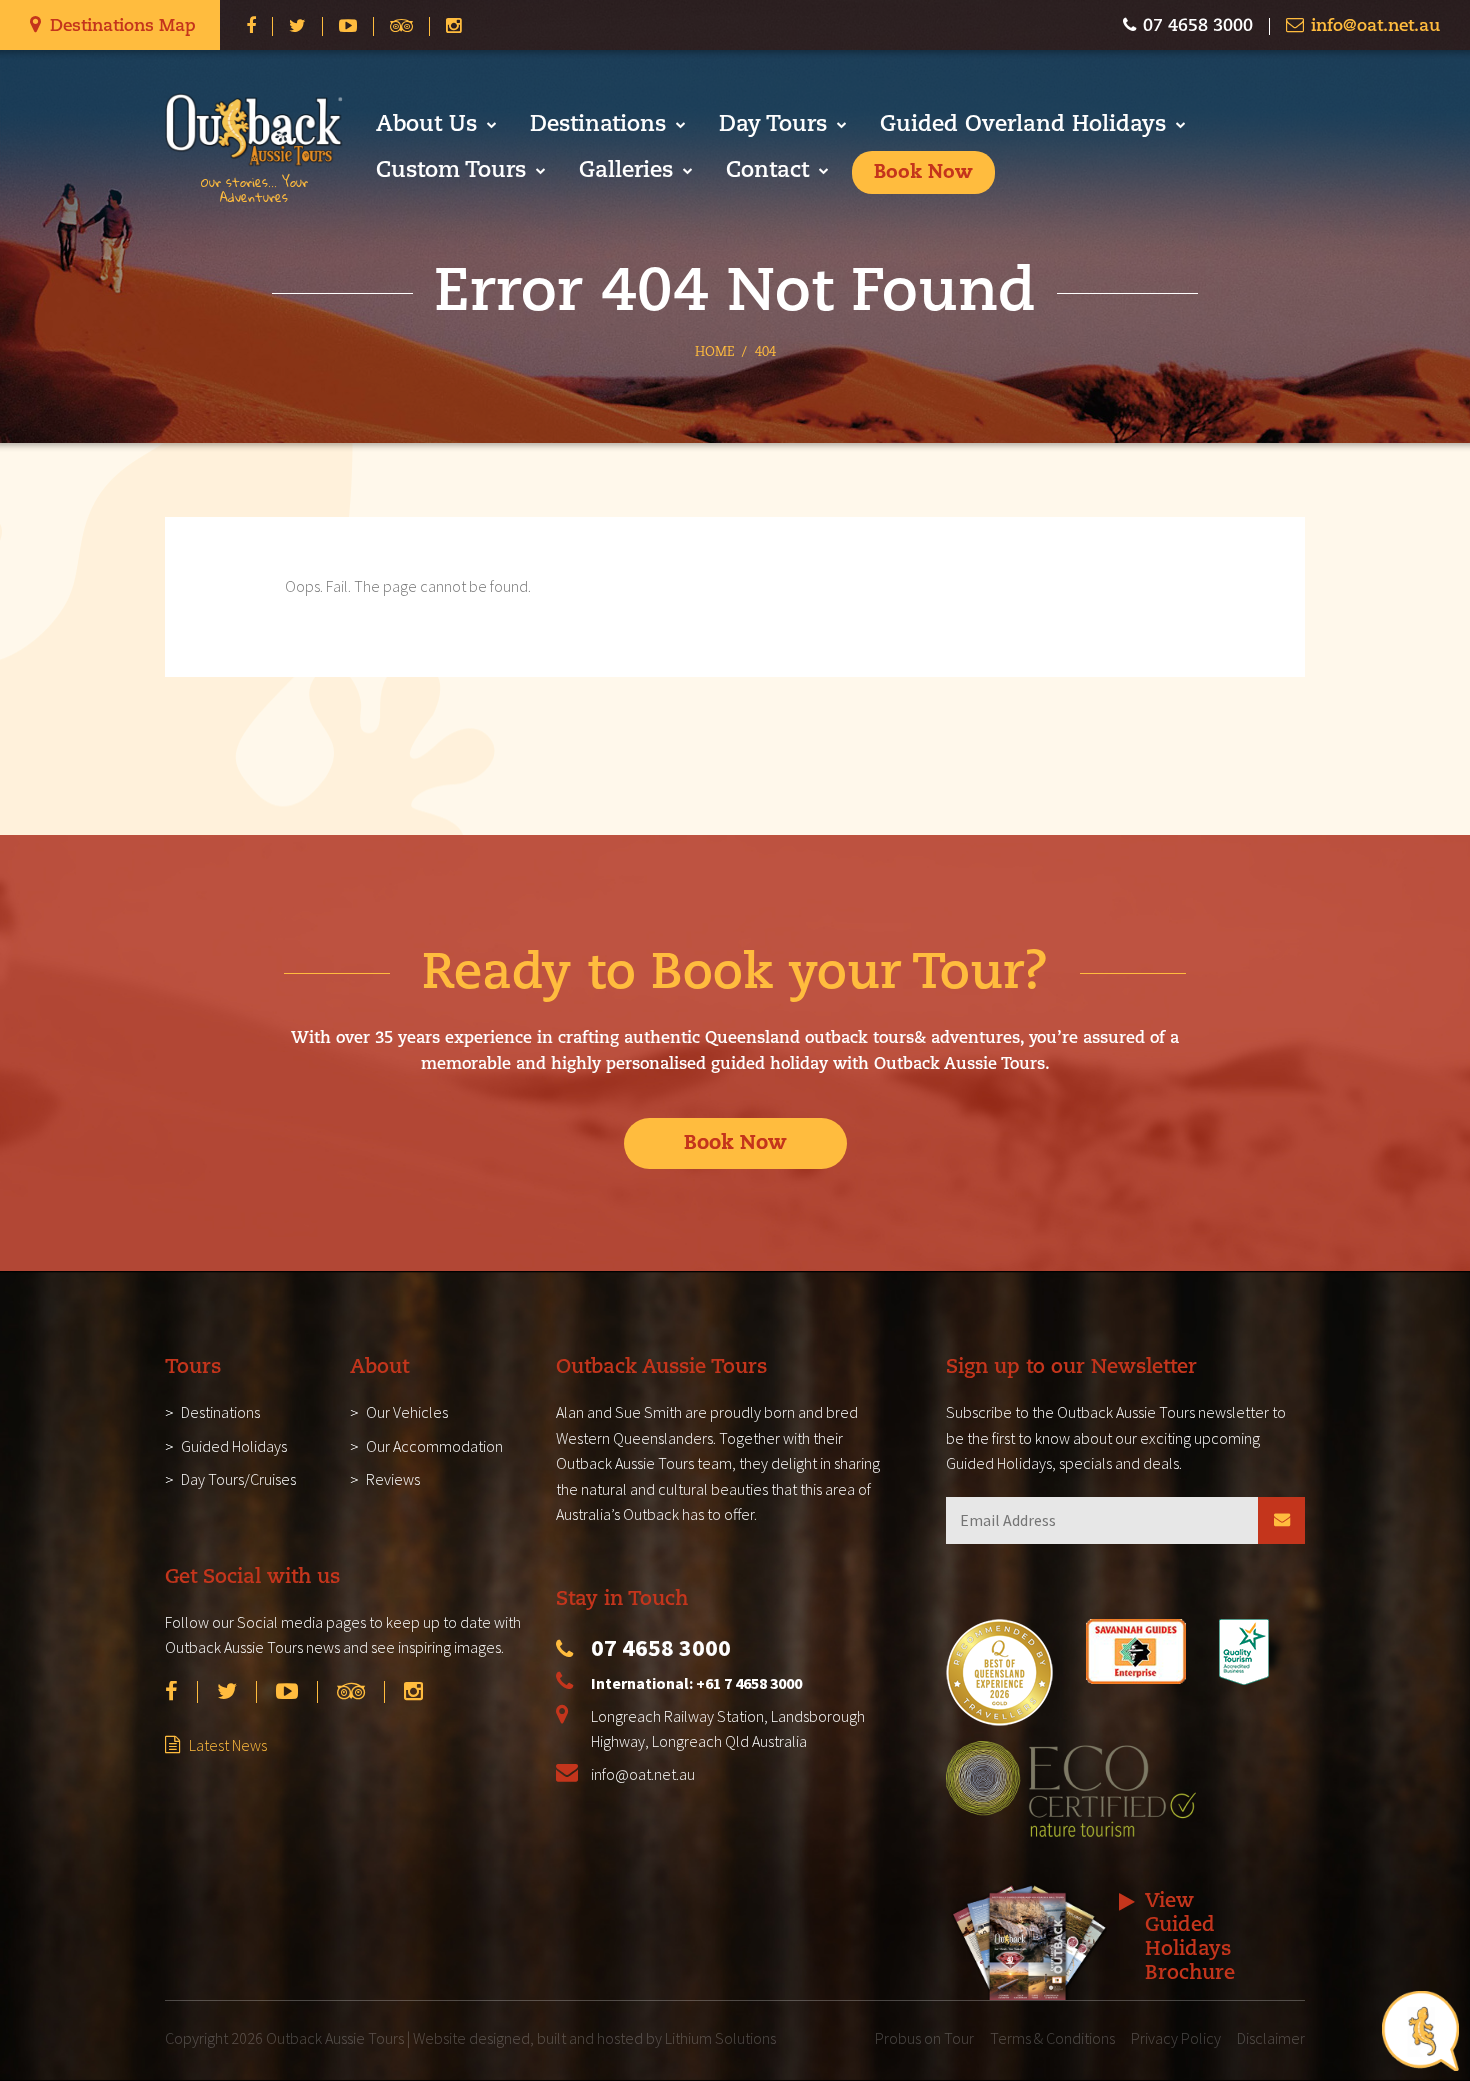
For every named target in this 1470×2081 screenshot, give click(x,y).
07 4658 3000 (1198, 26)
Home (714, 352)
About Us (426, 125)
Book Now (923, 172)
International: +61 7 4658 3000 (696, 1683)
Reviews (393, 1479)
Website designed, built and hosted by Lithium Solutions (594, 2038)
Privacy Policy (1176, 2038)
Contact (767, 171)
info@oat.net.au (1375, 26)
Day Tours (773, 125)
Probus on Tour (924, 2038)
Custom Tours (451, 171)
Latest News (228, 1745)
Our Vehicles (407, 1412)
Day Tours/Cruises (238, 1479)
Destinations (598, 125)
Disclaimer (1271, 2038)
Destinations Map (120, 26)
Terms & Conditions (1052, 2038)
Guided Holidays (234, 1446)
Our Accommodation (434, 1446)
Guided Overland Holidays (1023, 125)
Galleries (626, 171)
